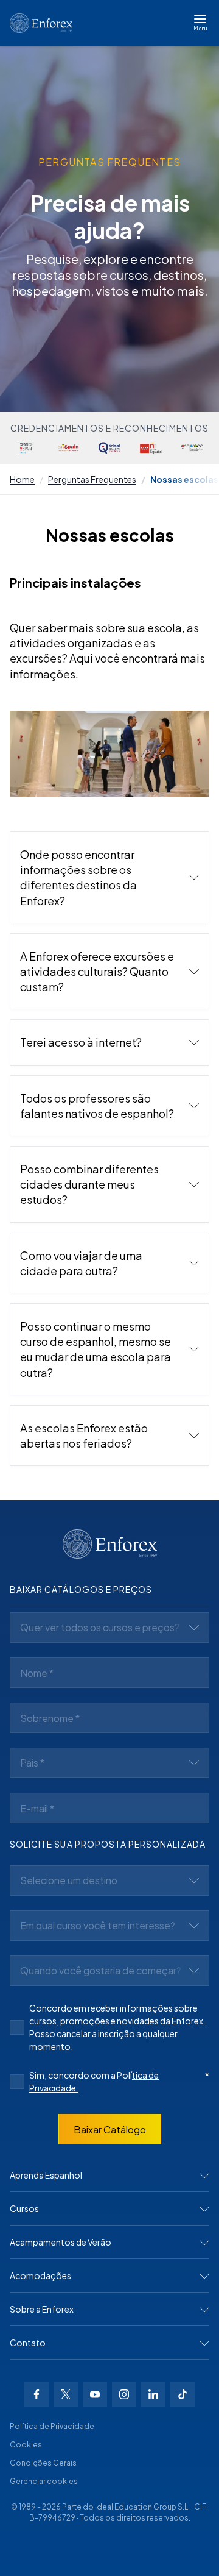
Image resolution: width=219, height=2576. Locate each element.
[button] (109, 877)
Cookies (26, 2445)
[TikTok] (182, 2394)
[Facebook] (36, 2394)
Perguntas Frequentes (92, 479)
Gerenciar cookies (44, 2481)
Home (22, 479)
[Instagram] (124, 2394)
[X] (66, 2394)
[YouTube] (95, 2394)
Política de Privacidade (52, 2426)
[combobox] (109, 1628)
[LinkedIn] (153, 2394)
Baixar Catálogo (110, 2129)
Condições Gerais (43, 2463)
